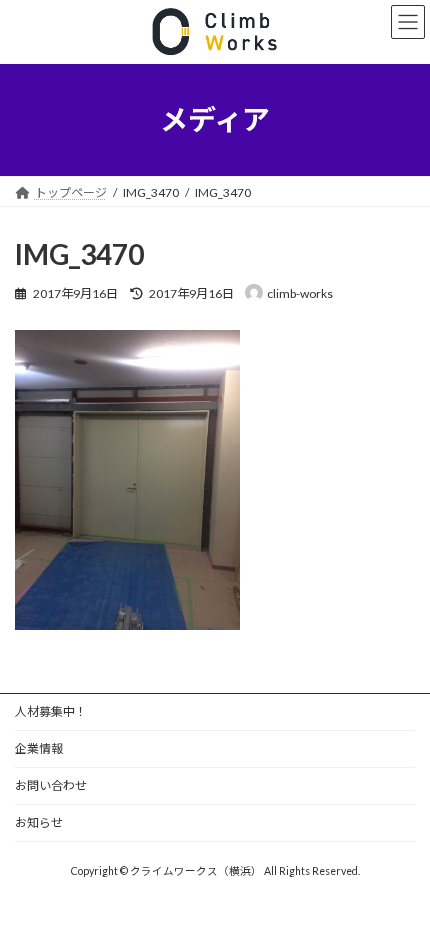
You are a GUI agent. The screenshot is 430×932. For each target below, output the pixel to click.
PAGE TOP (399, 883)
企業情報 (39, 748)
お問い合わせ (51, 785)
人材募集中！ (51, 711)
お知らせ (39, 822)
